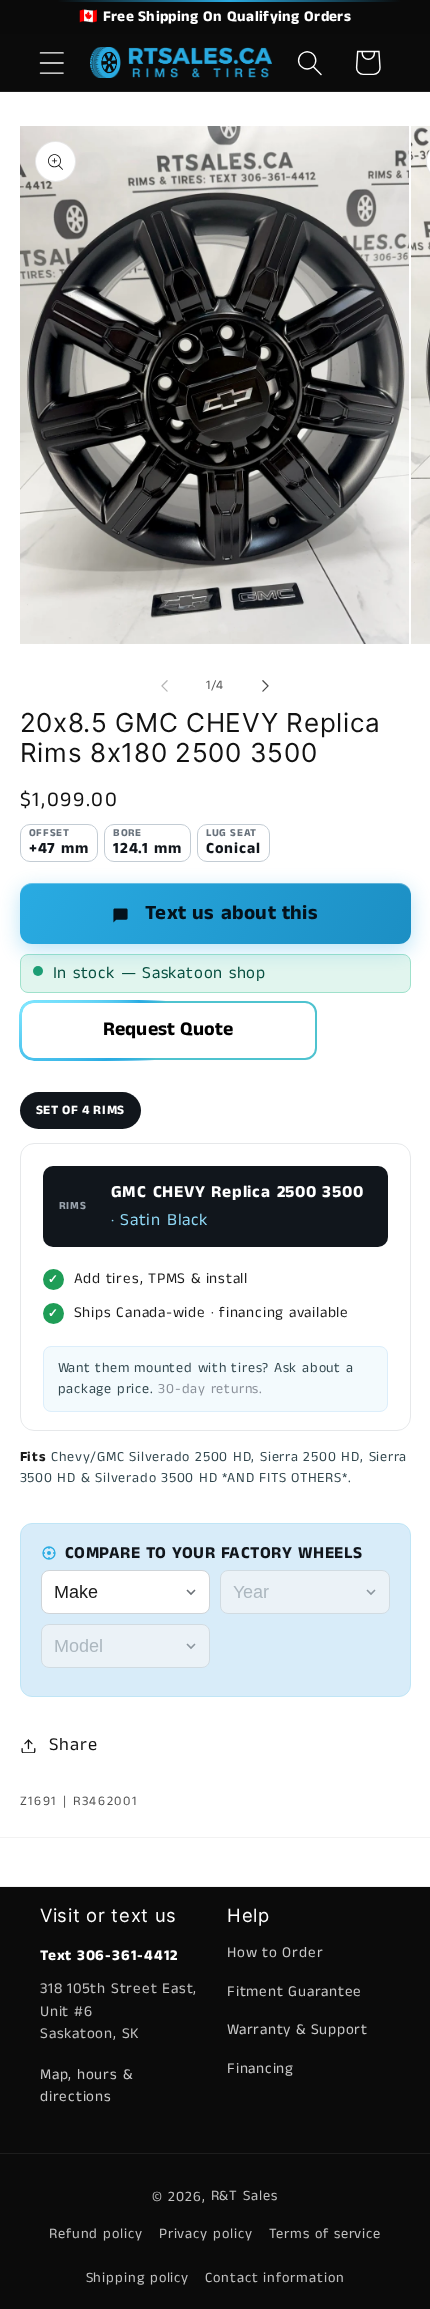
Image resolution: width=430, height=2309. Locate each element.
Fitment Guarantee (294, 1991)
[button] (51, 62)
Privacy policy (206, 2234)
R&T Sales (244, 2196)
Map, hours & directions (86, 2086)
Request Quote (168, 1029)
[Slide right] (266, 686)
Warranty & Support (297, 2029)
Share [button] (73, 1745)
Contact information (274, 2278)
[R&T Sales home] (181, 62)
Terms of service (325, 2234)
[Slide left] (164, 686)
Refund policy (96, 2234)
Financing (260, 2068)
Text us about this (231, 913)
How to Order (275, 1952)
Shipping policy (138, 2278)
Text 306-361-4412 (109, 1955)
